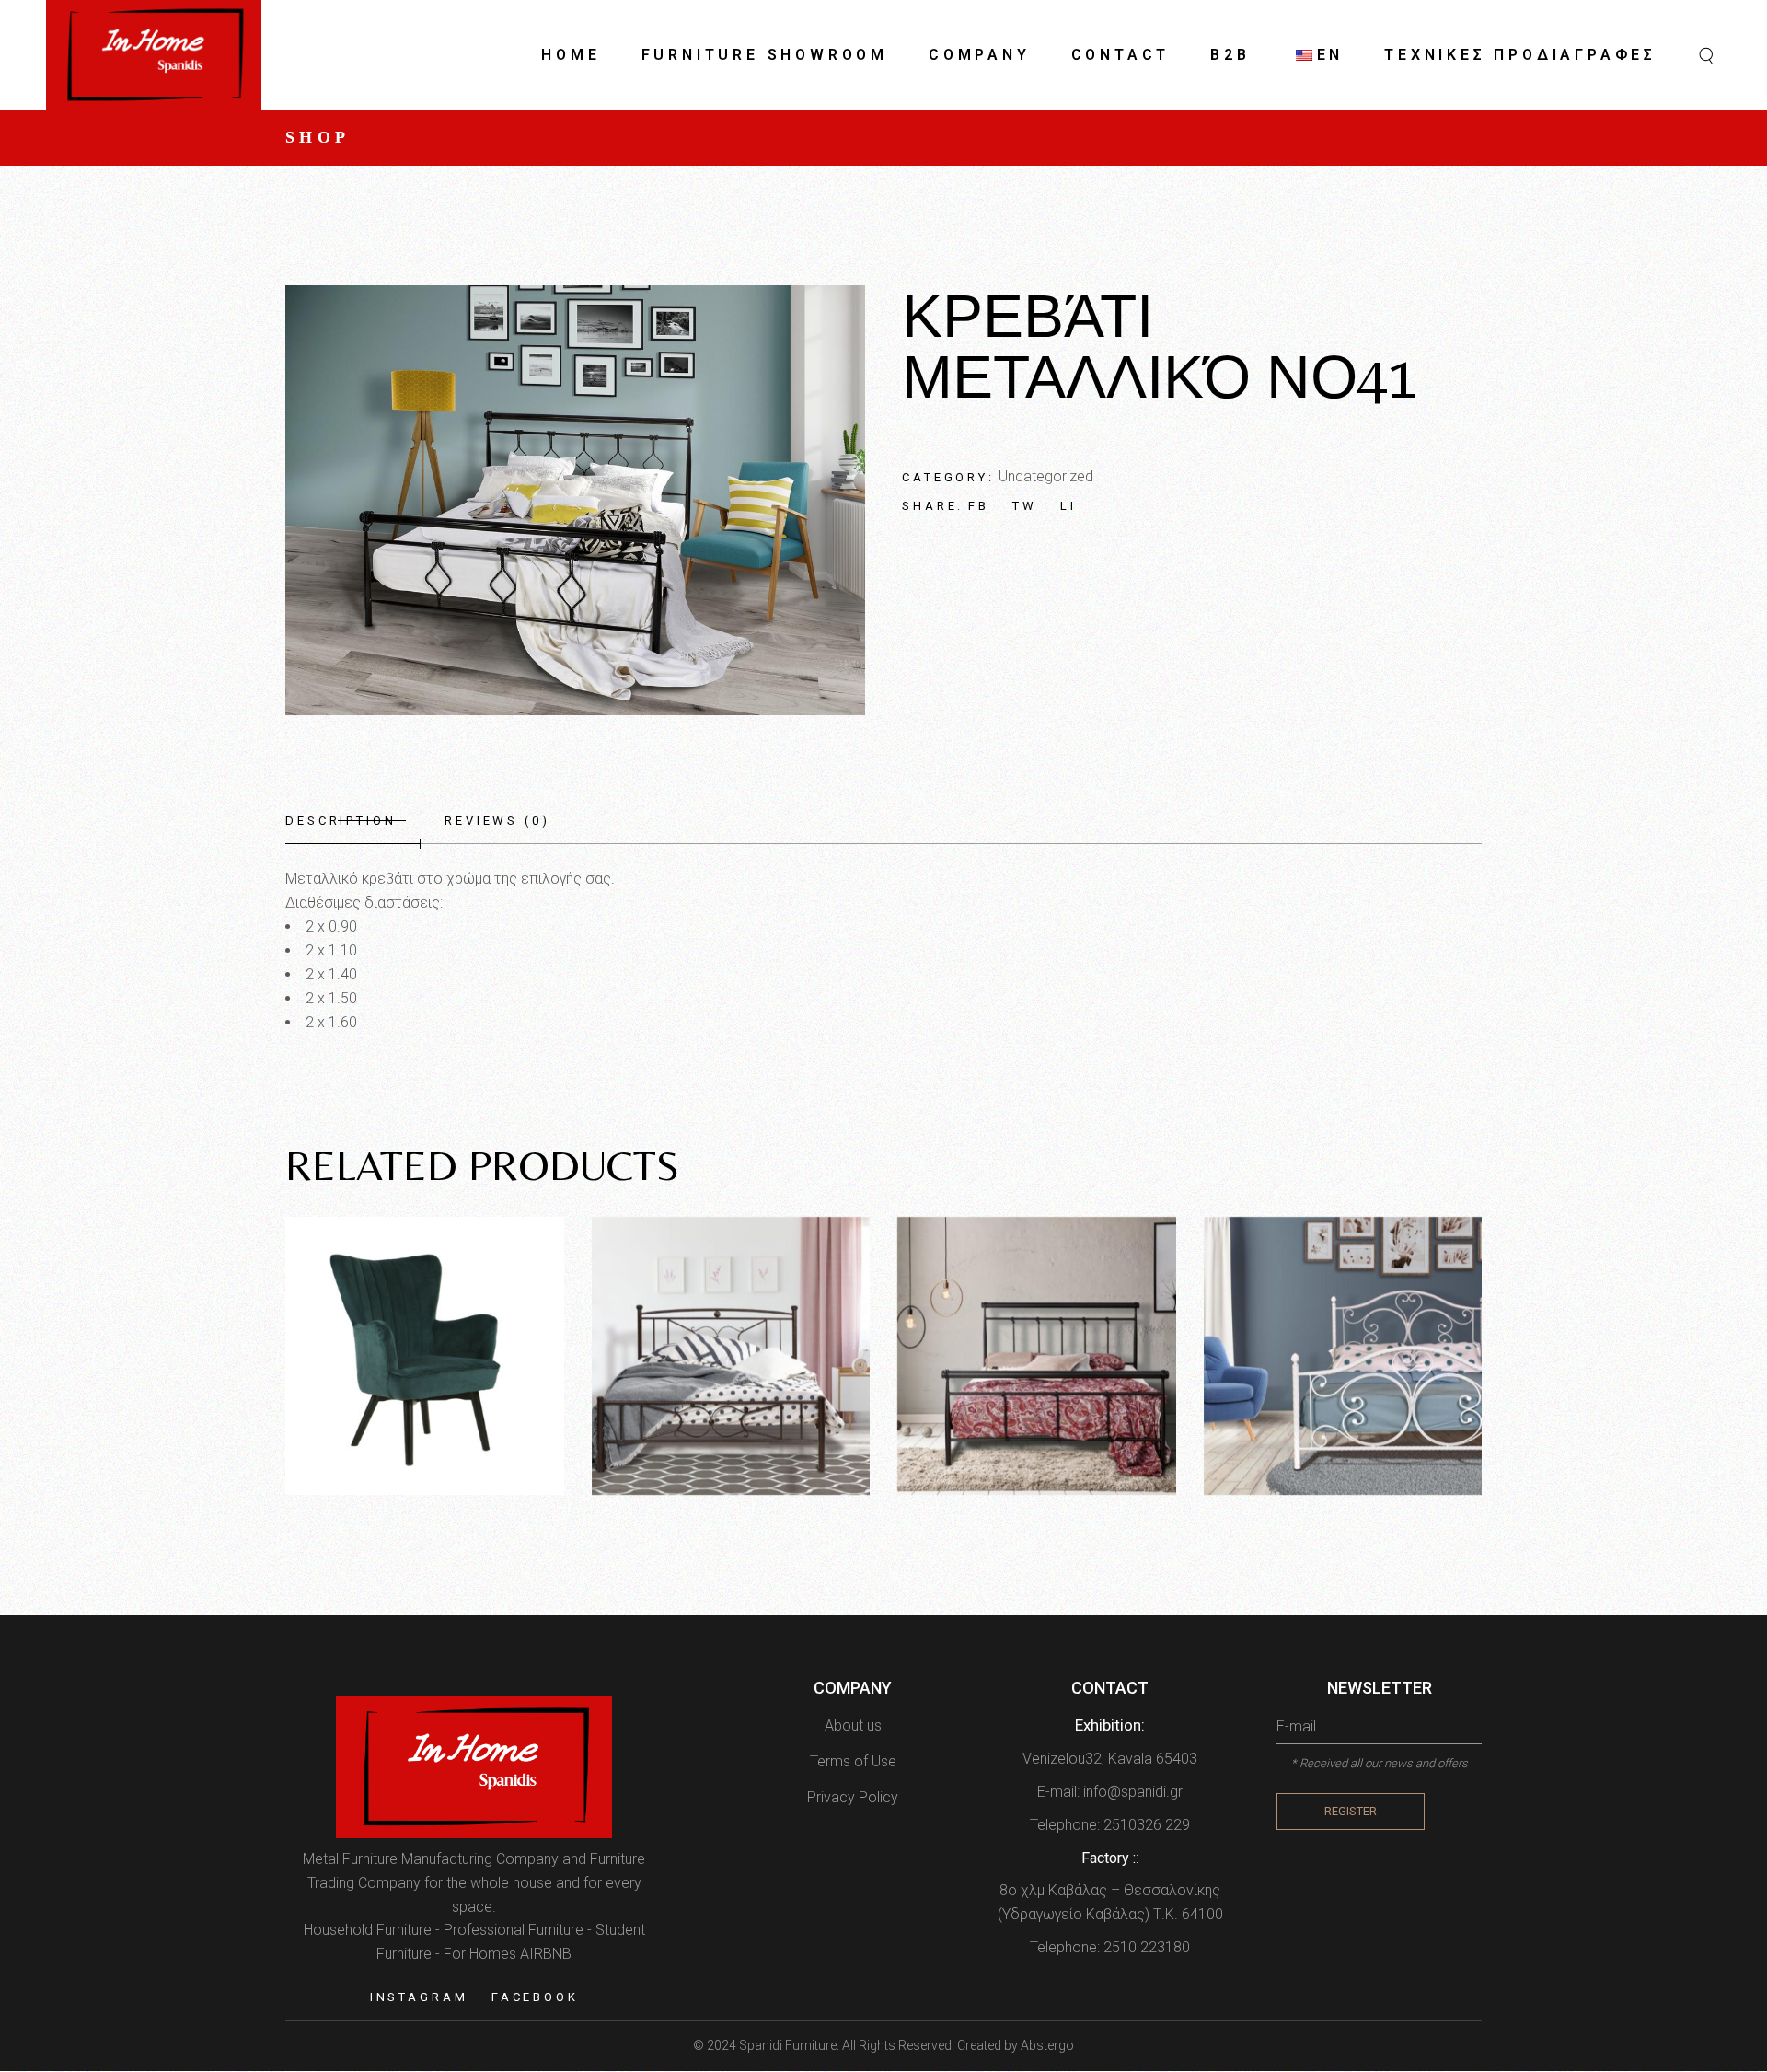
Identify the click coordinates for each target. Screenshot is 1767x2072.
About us (853, 1725)
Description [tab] (341, 821)
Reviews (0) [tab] (497, 821)
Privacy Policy (853, 1797)
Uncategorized (1046, 476)
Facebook (535, 1997)
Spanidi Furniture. (791, 2045)
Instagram (419, 1997)
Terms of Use (853, 1761)
